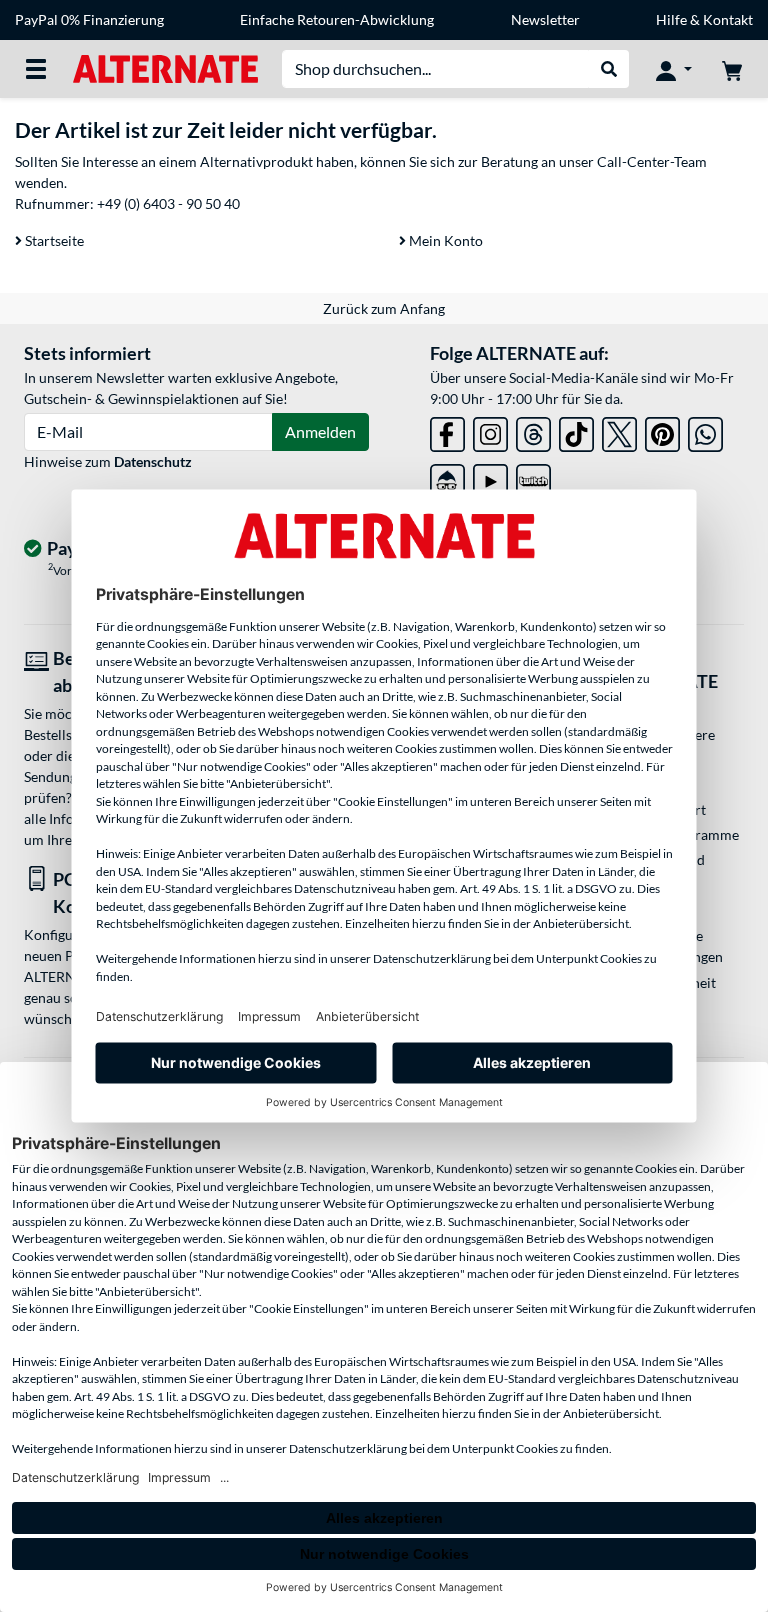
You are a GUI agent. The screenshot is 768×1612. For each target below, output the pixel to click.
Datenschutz (153, 461)
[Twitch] (533, 477)
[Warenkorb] (732, 69)
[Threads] (533, 430)
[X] (619, 430)
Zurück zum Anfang (384, 308)
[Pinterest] (662, 430)
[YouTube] (490, 477)
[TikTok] (576, 430)
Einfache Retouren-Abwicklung (337, 19)
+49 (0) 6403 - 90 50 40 (168, 203)
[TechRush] (447, 477)
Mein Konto (444, 240)
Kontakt (728, 19)
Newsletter (545, 19)
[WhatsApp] (705, 430)
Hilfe (671, 19)
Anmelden (320, 431)
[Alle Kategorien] (36, 69)
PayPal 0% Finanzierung (89, 19)
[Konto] (674, 69)
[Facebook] (447, 430)
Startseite (53, 240)
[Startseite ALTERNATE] (165, 67)
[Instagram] (490, 430)
